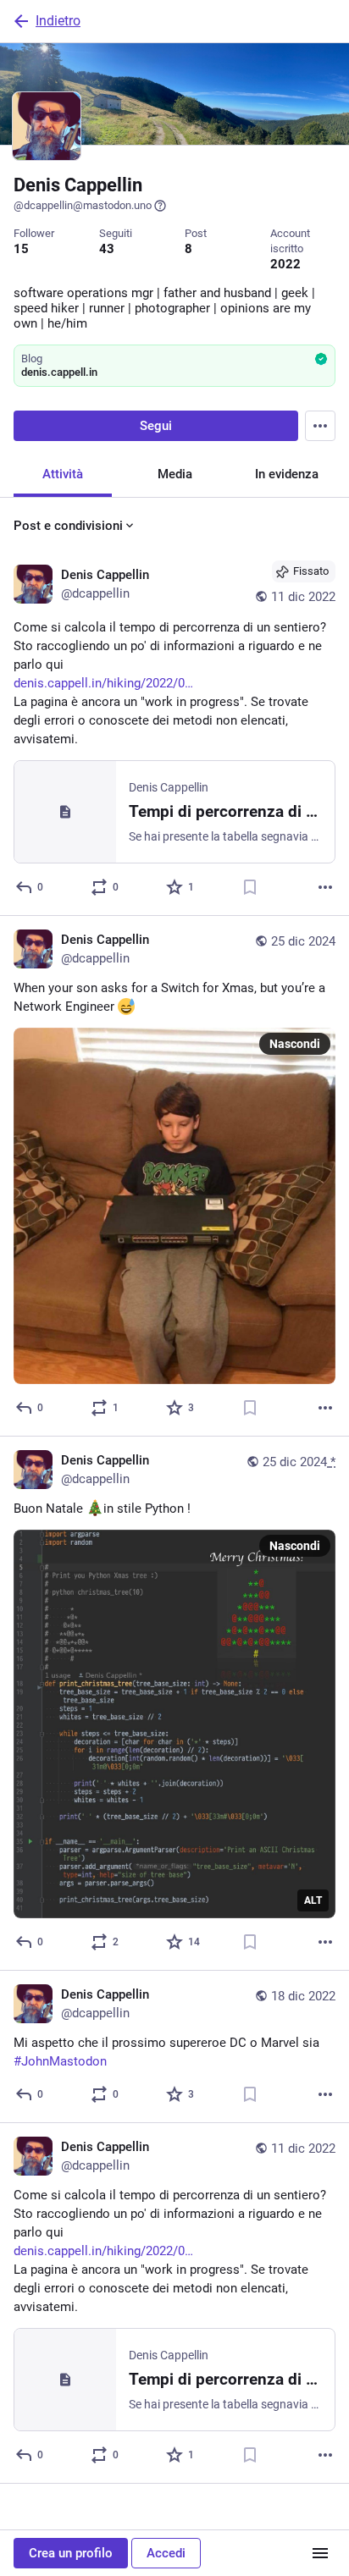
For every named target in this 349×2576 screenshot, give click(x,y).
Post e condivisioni (68, 526)
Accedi (166, 2553)
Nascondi (295, 1044)
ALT (313, 1900)
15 (21, 249)
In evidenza (287, 474)
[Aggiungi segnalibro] (250, 887)
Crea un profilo (71, 2553)
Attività (63, 474)
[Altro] (325, 887)
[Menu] (320, 426)
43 (107, 249)
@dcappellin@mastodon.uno (83, 205)
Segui (156, 426)
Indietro (58, 21)
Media (175, 474)
